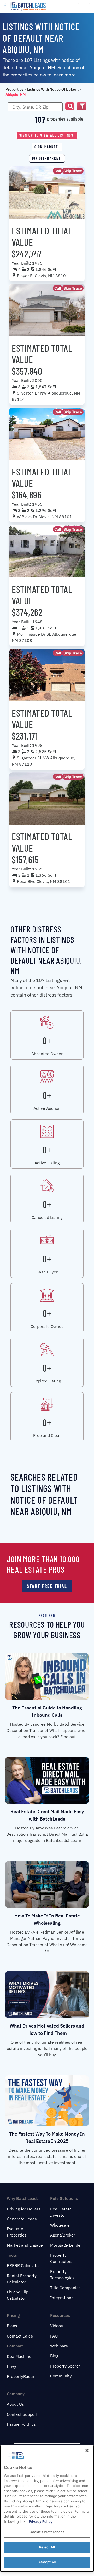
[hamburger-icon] (84, 7)
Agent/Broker (63, 2235)
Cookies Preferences (47, 2532)
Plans (12, 2326)
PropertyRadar (21, 2376)
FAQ (54, 2336)
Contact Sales (20, 2336)
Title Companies (65, 2288)
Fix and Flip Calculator (17, 2295)
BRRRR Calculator (23, 2265)
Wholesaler (61, 2225)
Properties (14, 89)
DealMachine (19, 2356)
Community (61, 2376)
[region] (47, 2508)
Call (58, 171)
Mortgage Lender (66, 2245)
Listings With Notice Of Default (53, 89)
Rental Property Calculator (22, 2279)
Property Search (65, 2366)
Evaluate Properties (17, 2232)
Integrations (62, 2298)
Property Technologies (62, 2275)
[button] (70, 106)
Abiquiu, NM (16, 94)
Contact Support (22, 2414)
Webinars (59, 2346)
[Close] (87, 2450)
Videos (57, 2326)
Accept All (47, 2562)
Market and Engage (25, 2245)
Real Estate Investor (61, 2212)
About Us (15, 2404)
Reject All (47, 2547)
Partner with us (21, 2424)
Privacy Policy (41, 2521)
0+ (47, 1040)
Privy (11, 2366)
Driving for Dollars (24, 2209)
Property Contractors (61, 2258)
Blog (54, 2356)
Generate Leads (22, 2219)
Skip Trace (73, 171)
